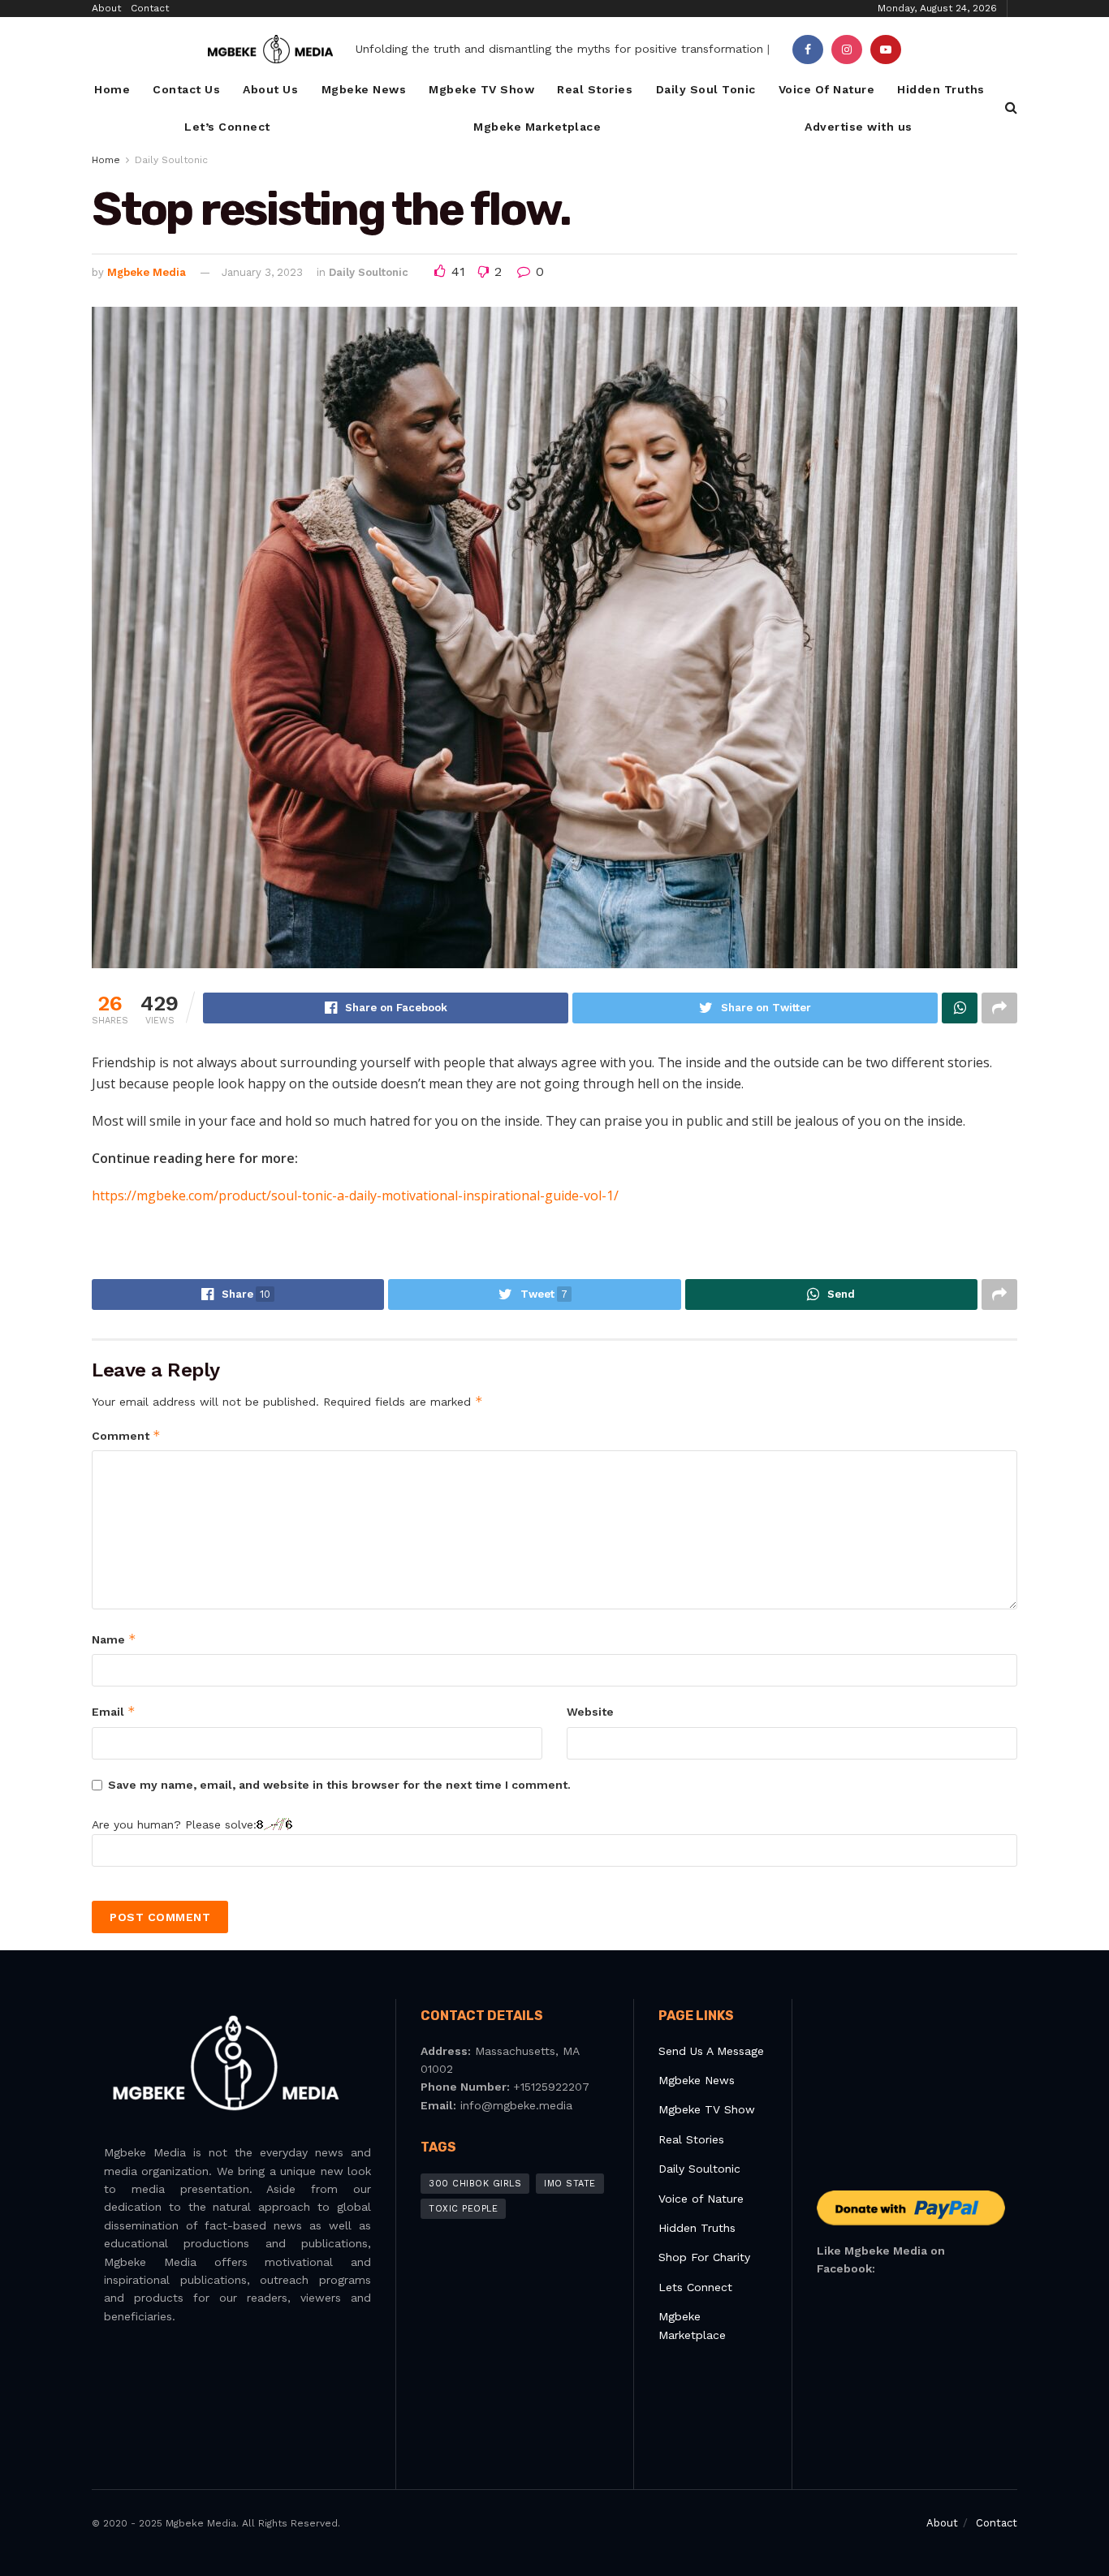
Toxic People (463, 2209)
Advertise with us (859, 127)
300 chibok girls (475, 2184)
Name (114, 1639)
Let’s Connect (227, 127)
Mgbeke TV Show (481, 89)
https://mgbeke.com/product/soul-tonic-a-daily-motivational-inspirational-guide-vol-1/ (355, 1195)
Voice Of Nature (827, 89)
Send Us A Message (711, 2051)
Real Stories (595, 89)
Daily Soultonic (171, 160)
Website (590, 1712)
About (106, 8)
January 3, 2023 (262, 272)
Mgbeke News (364, 89)
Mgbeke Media (147, 272)
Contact (150, 8)
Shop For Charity (704, 2257)
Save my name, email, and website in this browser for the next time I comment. (339, 1785)
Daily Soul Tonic (706, 89)
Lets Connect (695, 2287)
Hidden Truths (941, 89)
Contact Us (186, 89)
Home (112, 89)
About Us (270, 89)
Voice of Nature (701, 2199)
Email (114, 1711)
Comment (126, 1435)
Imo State (570, 2184)
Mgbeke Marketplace (537, 127)
